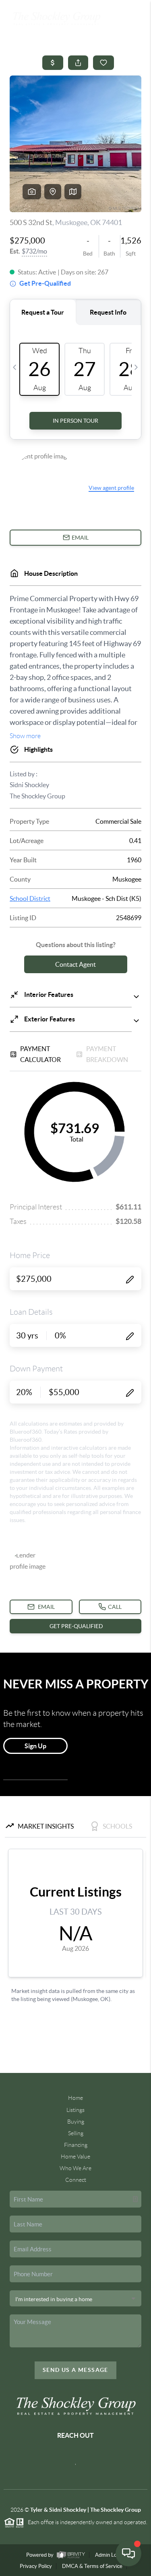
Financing (76, 2145)
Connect (76, 2180)
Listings (75, 2110)
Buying (76, 2122)
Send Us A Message (75, 2370)
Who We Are (75, 2168)
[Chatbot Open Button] (128, 2553)
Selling (76, 2133)
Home (75, 2098)
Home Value (75, 2157)
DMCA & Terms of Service (92, 2566)
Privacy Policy (36, 2566)
